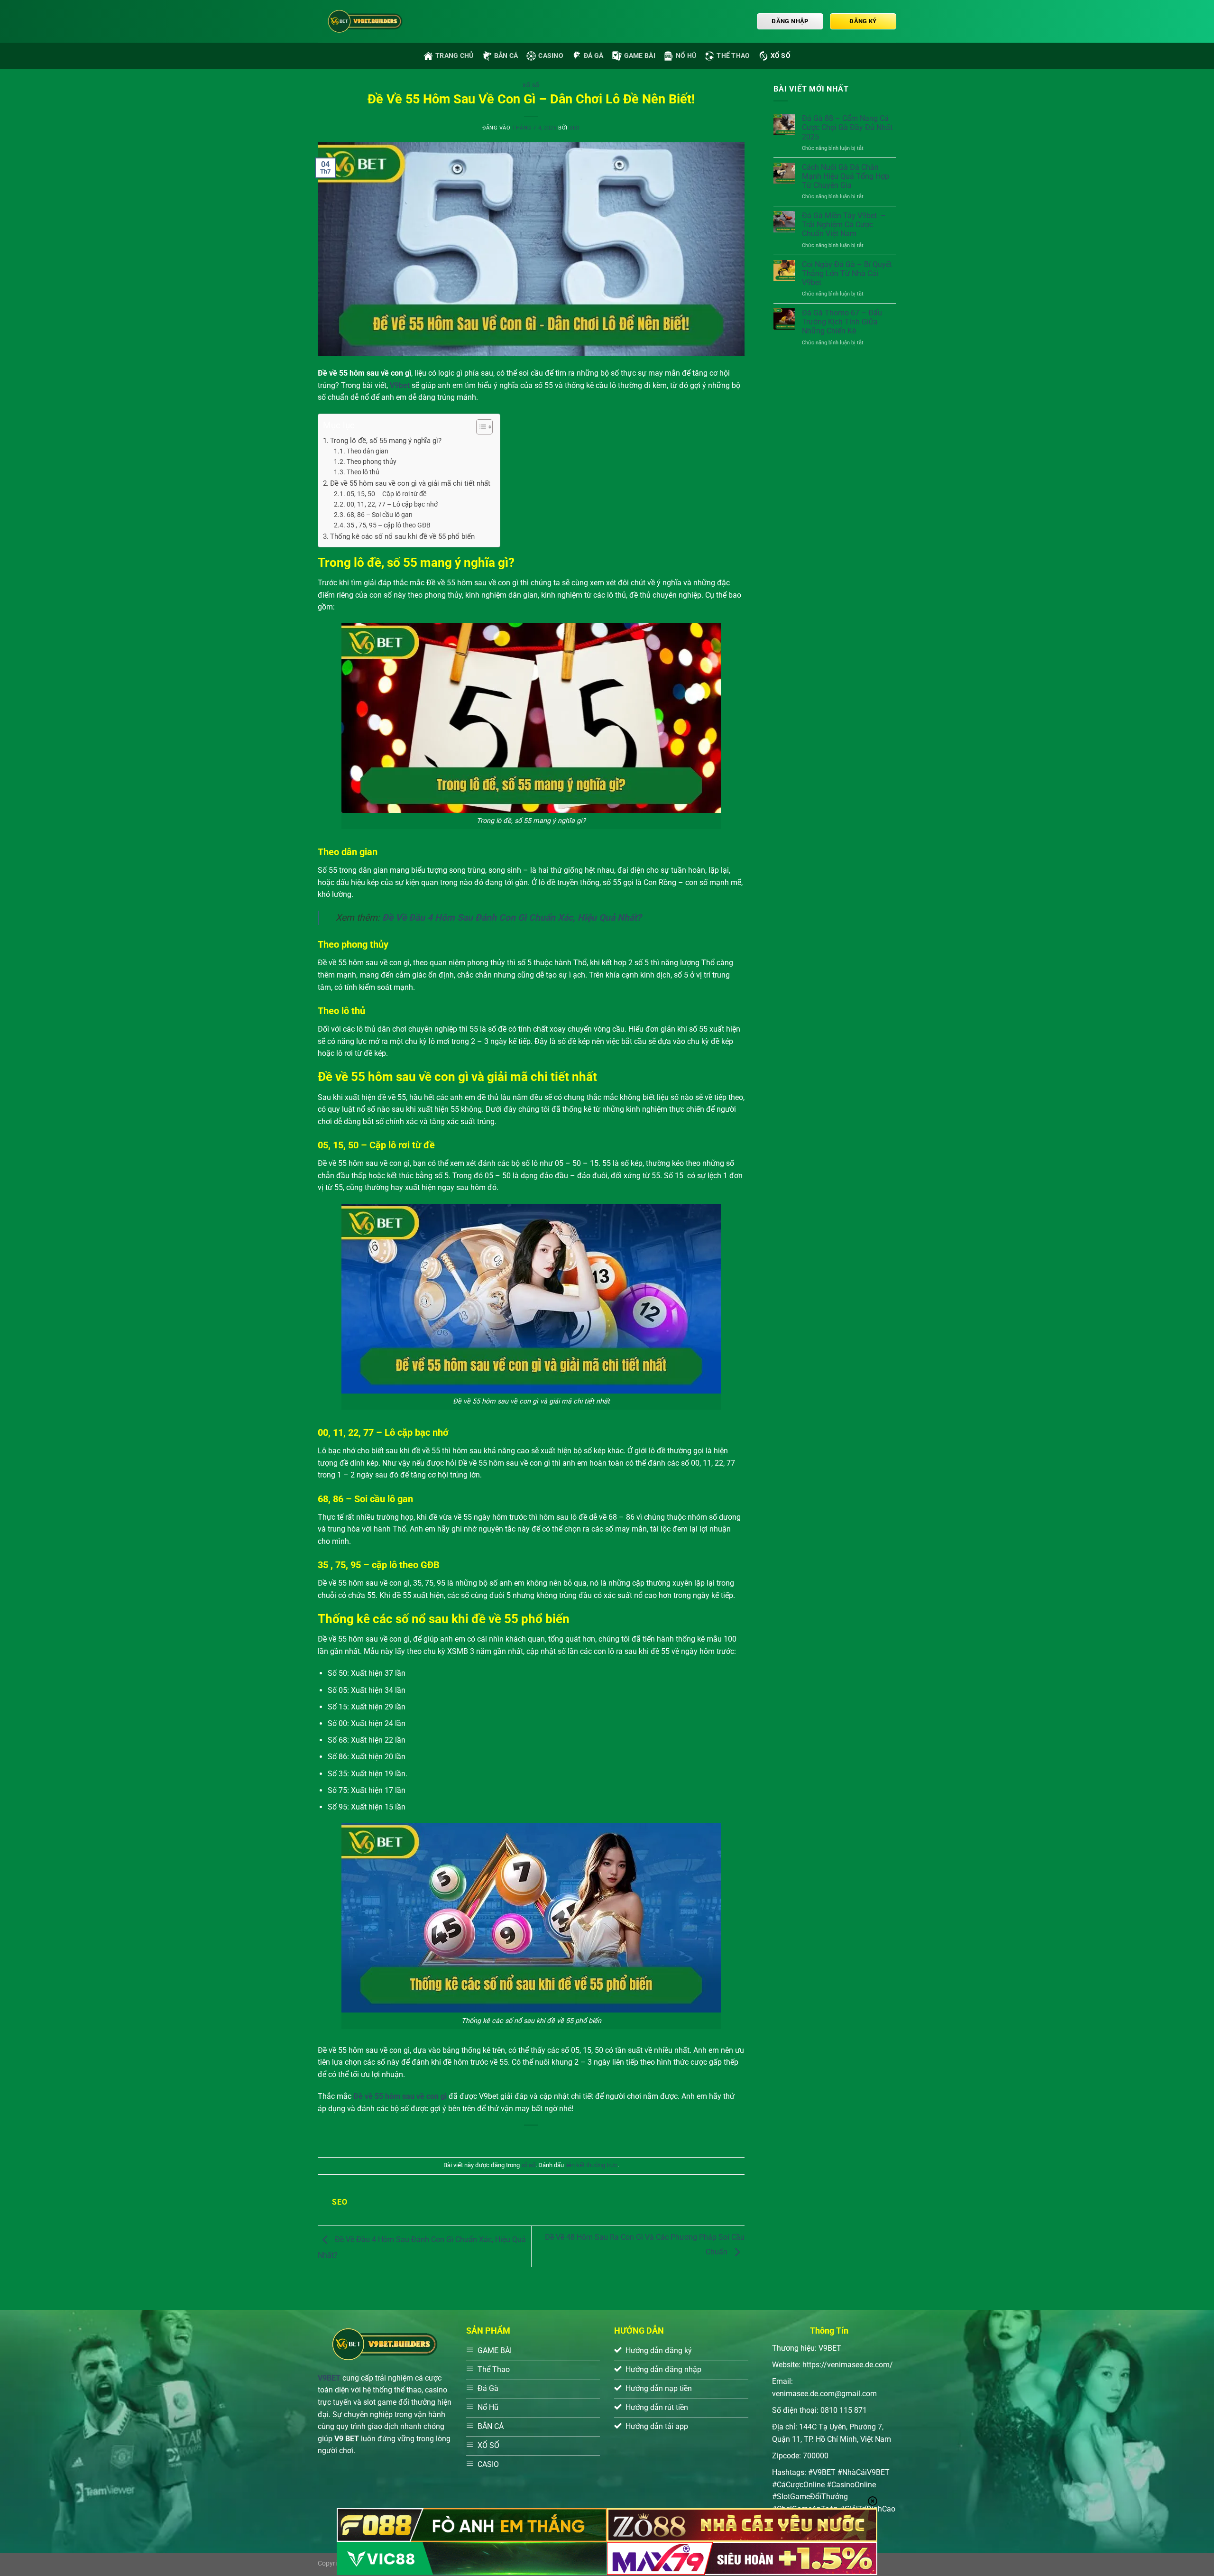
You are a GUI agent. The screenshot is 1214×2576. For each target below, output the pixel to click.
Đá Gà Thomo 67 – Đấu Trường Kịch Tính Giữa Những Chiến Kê (842, 322)
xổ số (781, 56)
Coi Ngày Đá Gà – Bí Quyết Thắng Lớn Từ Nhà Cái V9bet (847, 273)
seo (575, 128)
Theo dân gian (368, 451)
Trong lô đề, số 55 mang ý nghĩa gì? (386, 441)
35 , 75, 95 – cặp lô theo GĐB (389, 525)
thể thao (733, 56)
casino (551, 56)
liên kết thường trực (591, 2165)
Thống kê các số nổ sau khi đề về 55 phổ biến (402, 536)
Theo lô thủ (363, 472)
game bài (640, 56)
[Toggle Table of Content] (480, 427)
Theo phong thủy (372, 462)
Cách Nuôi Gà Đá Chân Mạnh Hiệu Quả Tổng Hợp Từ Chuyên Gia (846, 176)
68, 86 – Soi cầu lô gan (380, 515)
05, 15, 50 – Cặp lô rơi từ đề (386, 494)
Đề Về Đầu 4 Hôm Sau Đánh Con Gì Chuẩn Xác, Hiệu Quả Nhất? (512, 918)
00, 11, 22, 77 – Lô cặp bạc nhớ (392, 504)
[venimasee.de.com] (365, 21)
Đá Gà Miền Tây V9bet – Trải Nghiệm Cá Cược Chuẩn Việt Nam (844, 225)
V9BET (329, 2378)
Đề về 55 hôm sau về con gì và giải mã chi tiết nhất (410, 483)
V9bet (400, 385)
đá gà (593, 56)
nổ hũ (686, 56)
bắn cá (506, 56)
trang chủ (455, 56)
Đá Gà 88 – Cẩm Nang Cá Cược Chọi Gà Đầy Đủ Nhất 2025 (847, 127)
